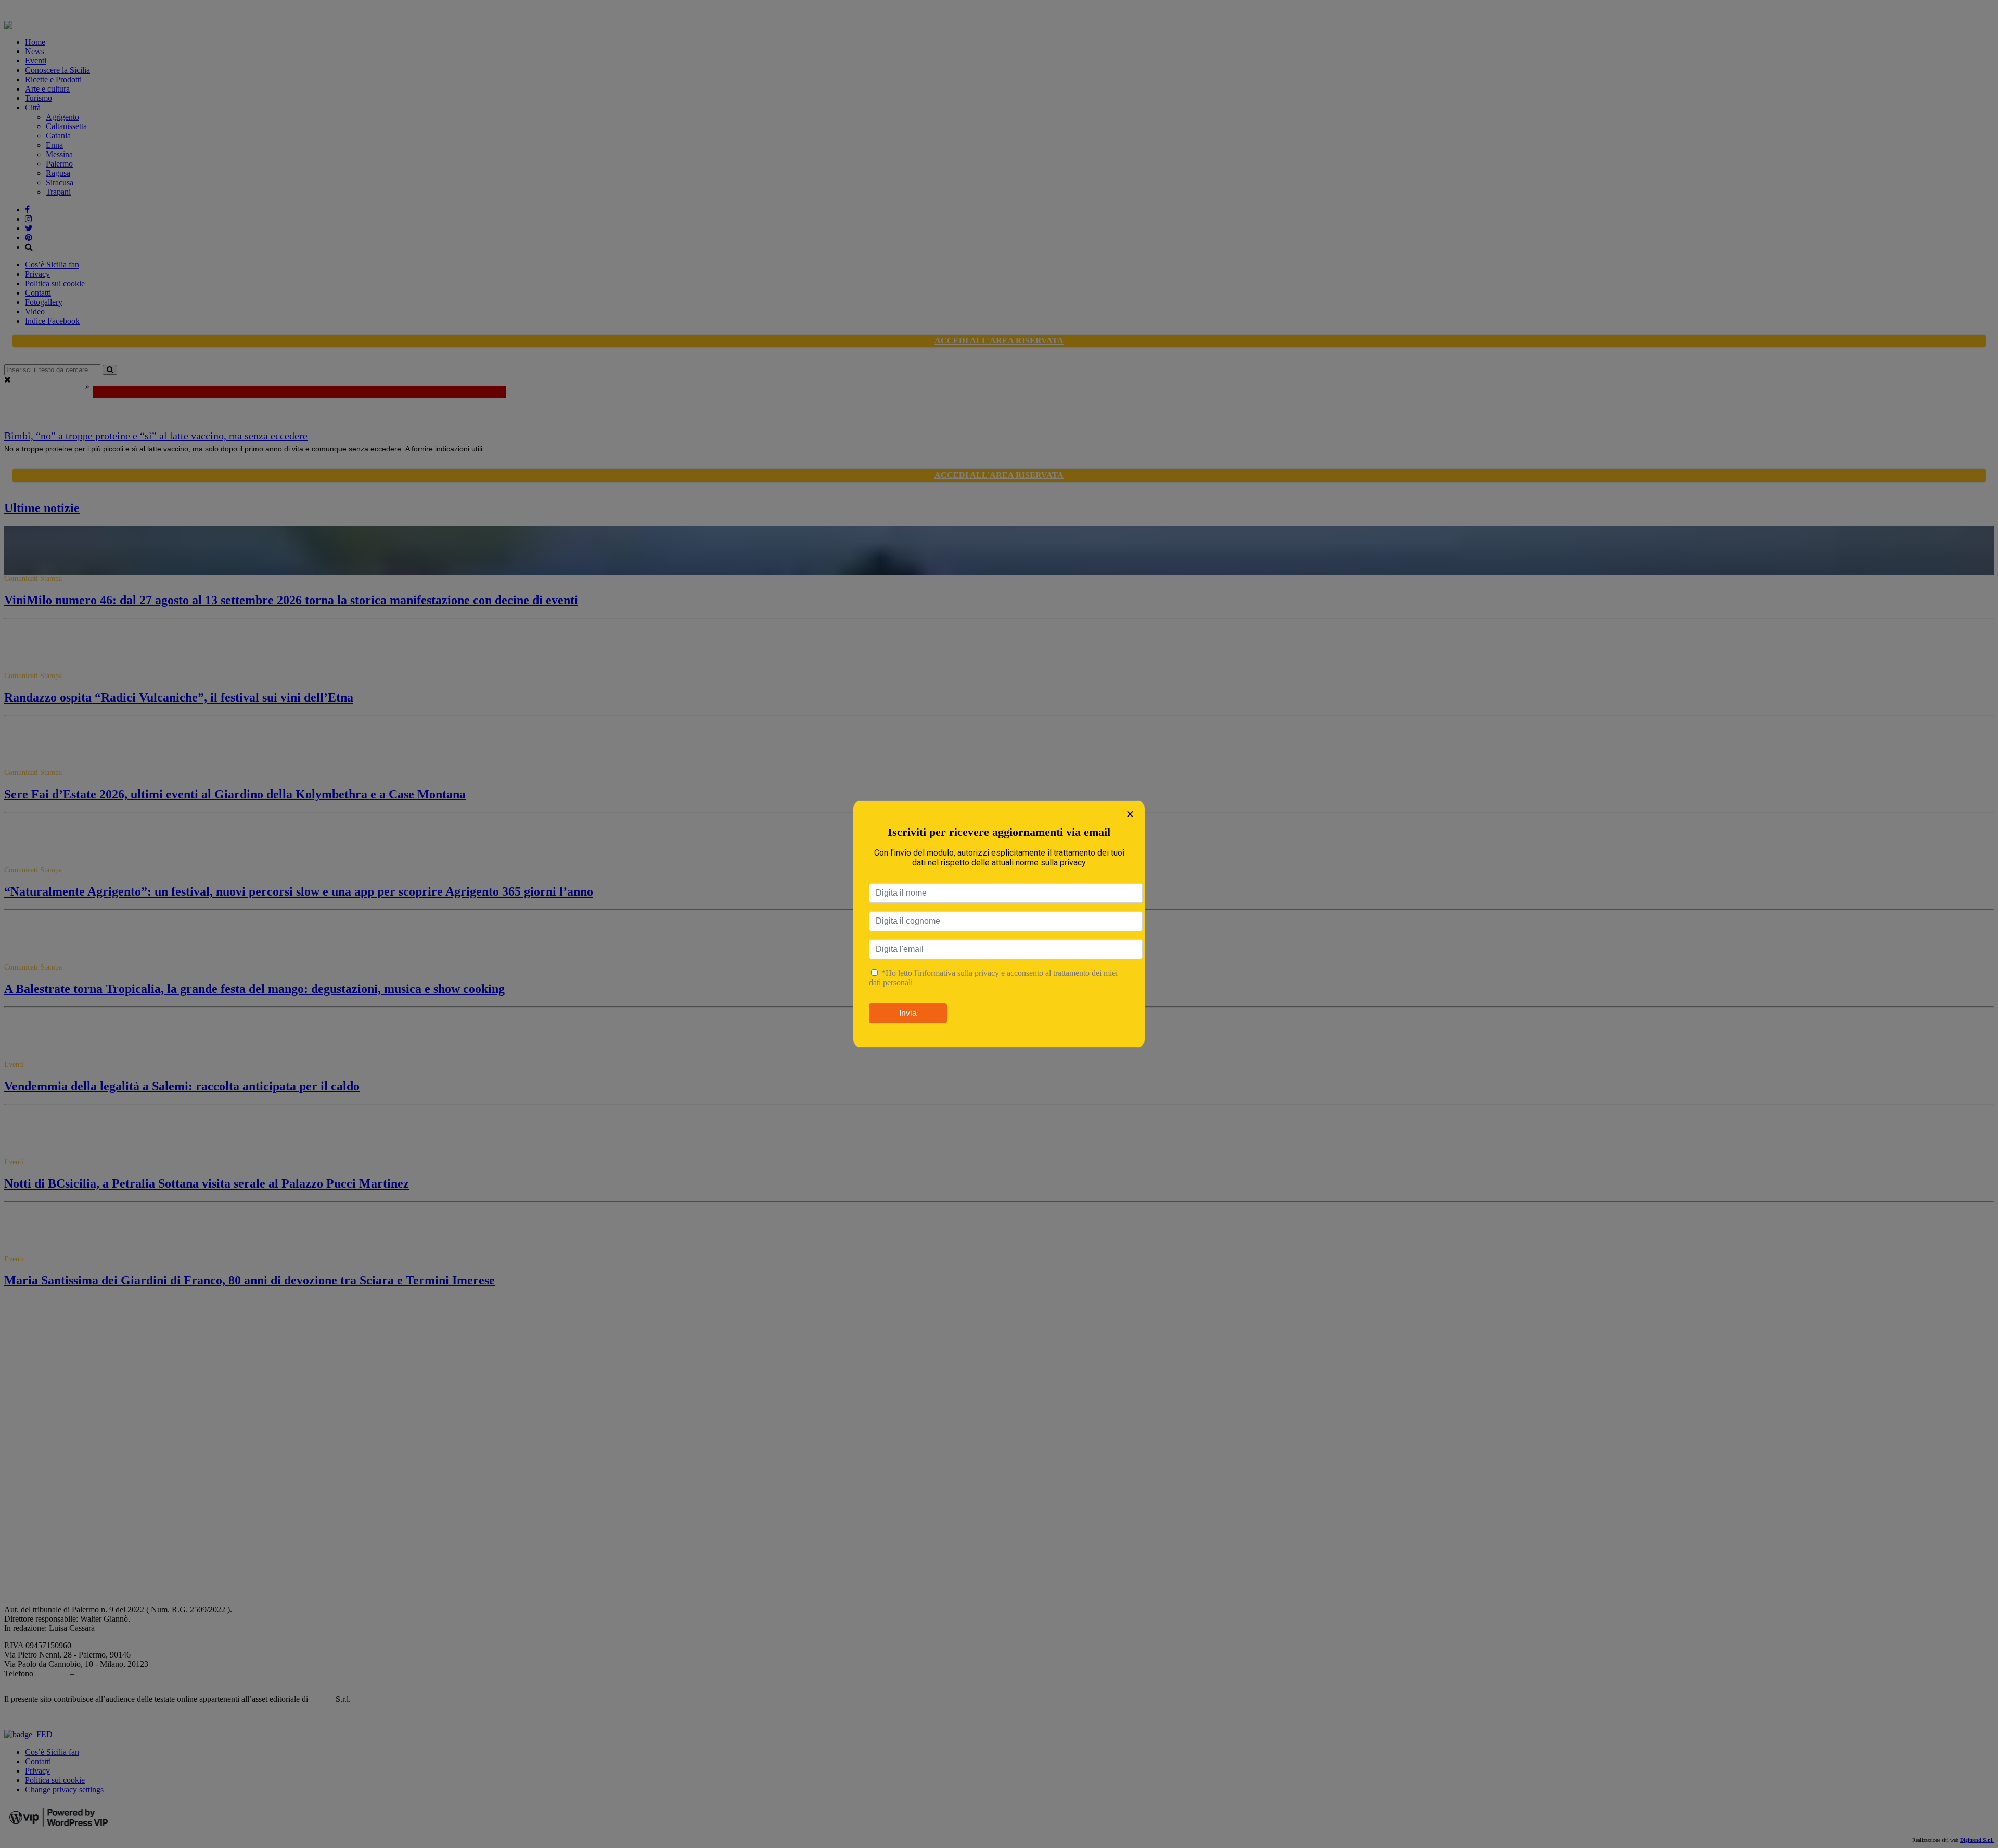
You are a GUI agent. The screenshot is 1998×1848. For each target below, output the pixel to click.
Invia (908, 1013)
